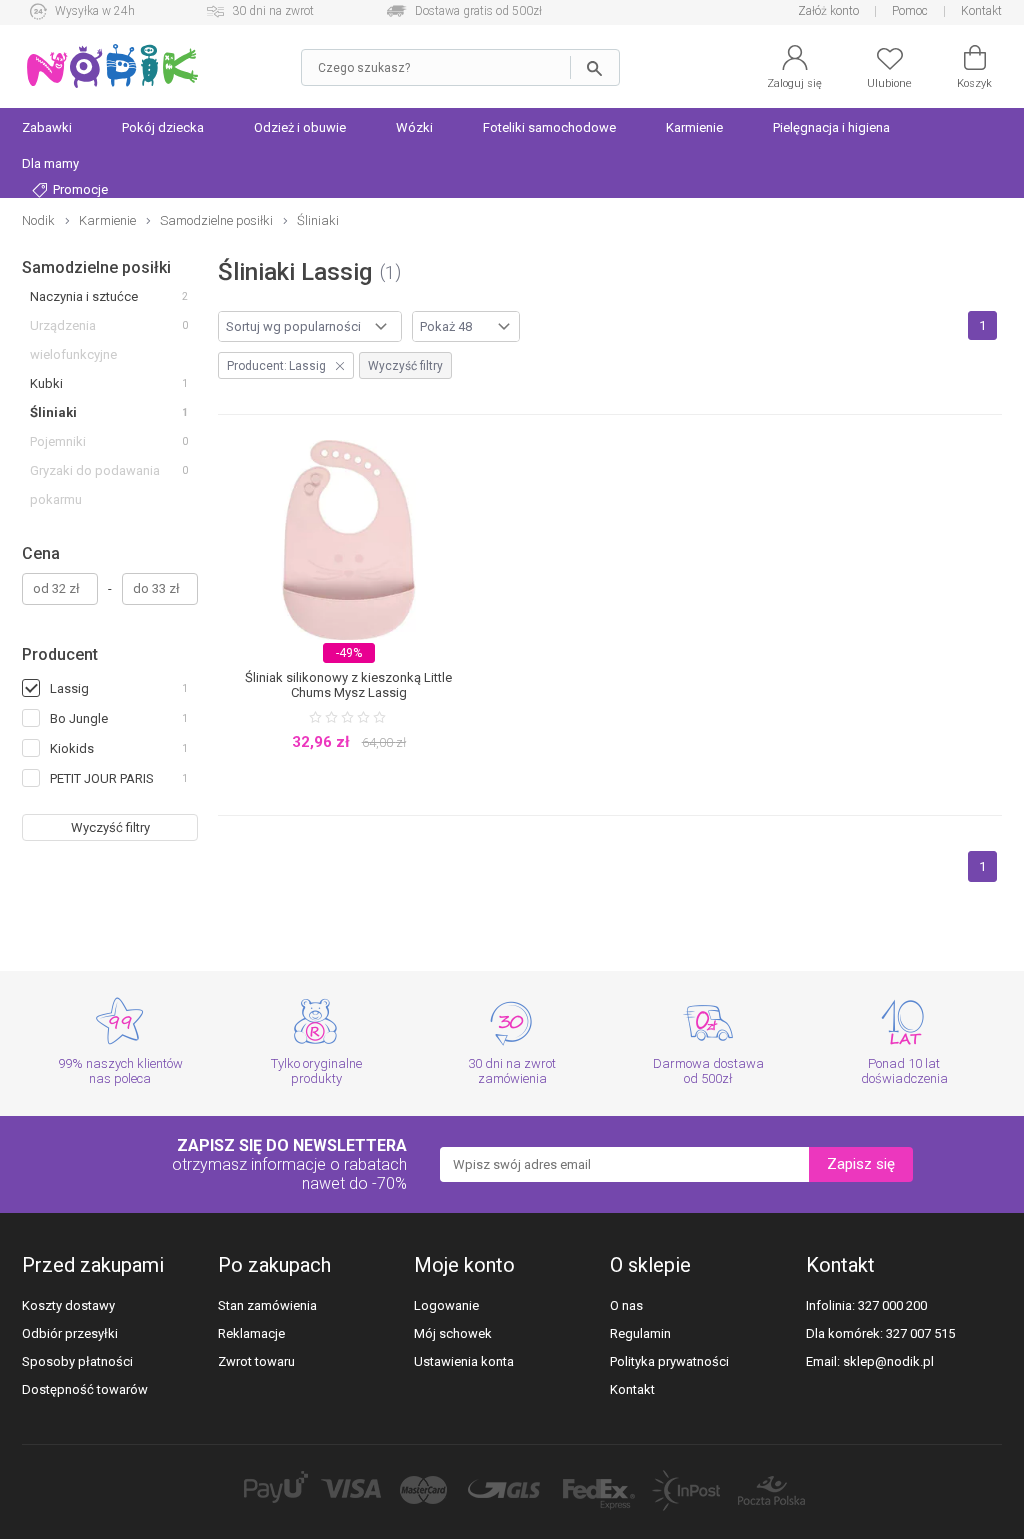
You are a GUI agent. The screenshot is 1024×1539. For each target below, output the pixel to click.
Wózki (414, 127)
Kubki (46, 383)
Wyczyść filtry (110, 827)
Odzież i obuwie (300, 127)
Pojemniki (58, 441)
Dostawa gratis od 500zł (478, 11)
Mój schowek (453, 1333)
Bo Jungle (79, 718)
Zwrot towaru (256, 1361)
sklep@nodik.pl (888, 1361)
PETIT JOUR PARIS (102, 778)
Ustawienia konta (464, 1361)
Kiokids (72, 748)
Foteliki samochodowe (549, 127)
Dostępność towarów (85, 1389)
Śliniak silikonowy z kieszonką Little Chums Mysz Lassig (348, 685)
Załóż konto (828, 11)
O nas (626, 1305)
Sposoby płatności (77, 1361)
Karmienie (694, 127)
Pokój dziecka (163, 127)
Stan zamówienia (267, 1305)
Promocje (79, 189)
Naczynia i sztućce (84, 296)
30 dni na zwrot (273, 11)
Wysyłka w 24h (95, 11)
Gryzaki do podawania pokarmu (95, 485)
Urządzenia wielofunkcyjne (73, 340)
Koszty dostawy (68, 1305)
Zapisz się (861, 1164)
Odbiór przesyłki (70, 1333)
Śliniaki (53, 412)
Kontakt (981, 11)
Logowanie (446, 1305)
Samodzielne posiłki (96, 267)
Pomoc (910, 11)
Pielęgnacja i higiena (831, 127)
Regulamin (640, 1333)
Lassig (69, 688)
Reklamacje (251, 1333)
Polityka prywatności (669, 1361)
